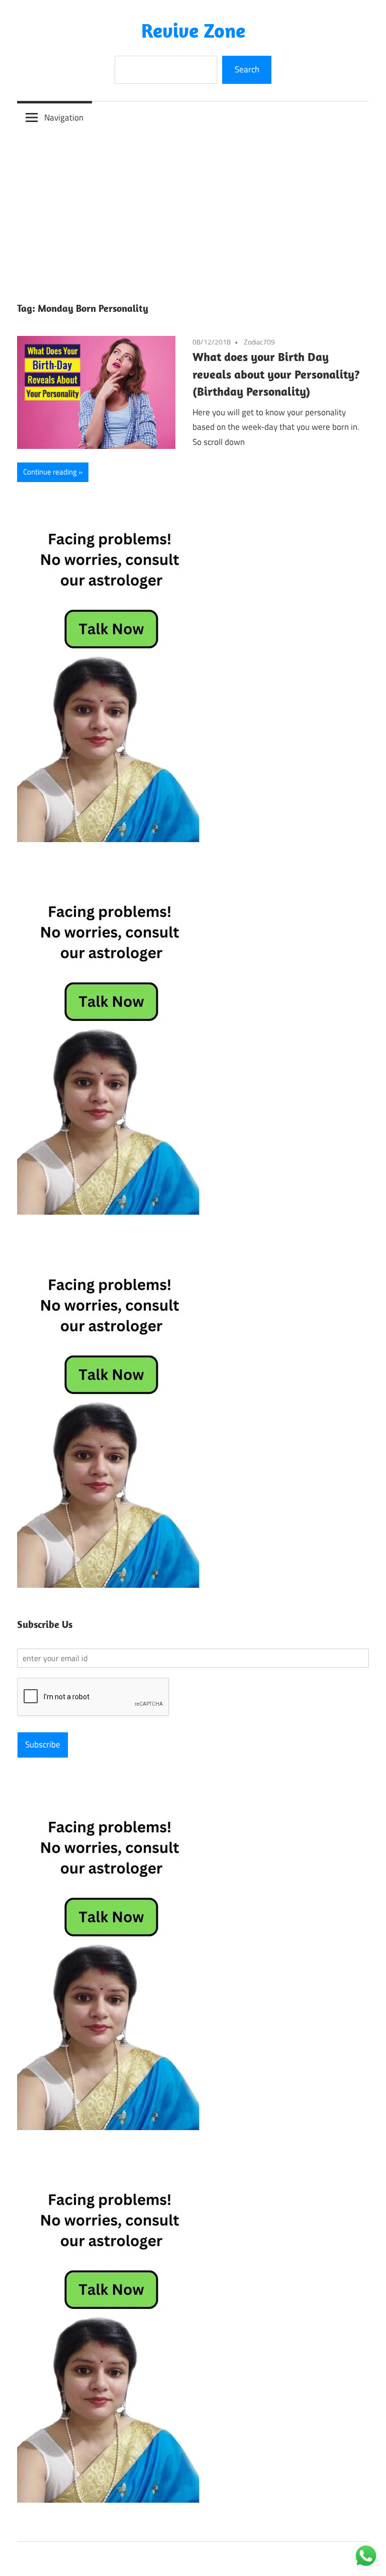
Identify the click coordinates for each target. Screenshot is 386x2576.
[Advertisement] (193, 209)
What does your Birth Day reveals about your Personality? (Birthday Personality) (276, 374)
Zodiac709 (259, 342)
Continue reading (50, 472)
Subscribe (43, 1744)
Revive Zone (193, 30)
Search (247, 69)
